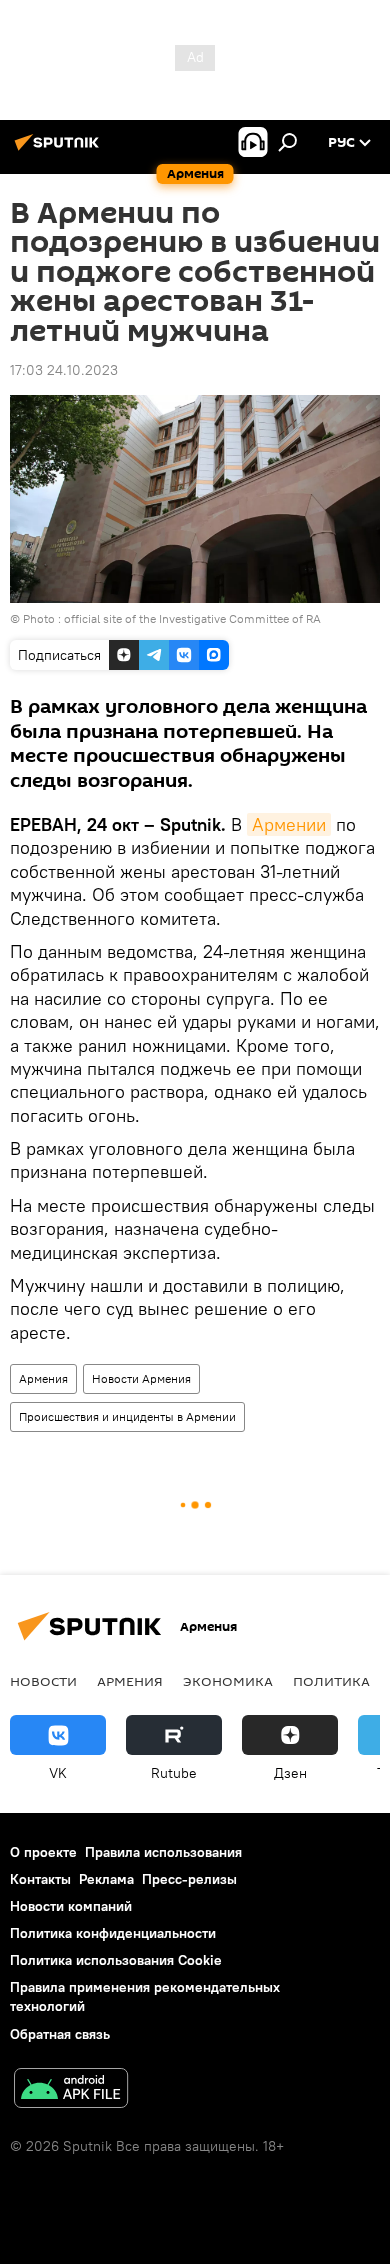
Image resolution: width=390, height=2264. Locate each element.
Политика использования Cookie (116, 1960)
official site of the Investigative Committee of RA (192, 618)
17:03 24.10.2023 (64, 370)
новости (43, 1681)
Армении (289, 824)
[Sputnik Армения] (60, 150)
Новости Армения (141, 1378)
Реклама (106, 1879)
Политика (331, 1681)
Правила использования (163, 1852)
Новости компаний (71, 1906)
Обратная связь (60, 2034)
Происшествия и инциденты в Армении (127, 1416)
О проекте (43, 1852)
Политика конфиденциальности (113, 1933)
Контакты (40, 1879)
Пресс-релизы (189, 1879)
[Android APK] (71, 2090)
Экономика (228, 1681)
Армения (43, 1378)
